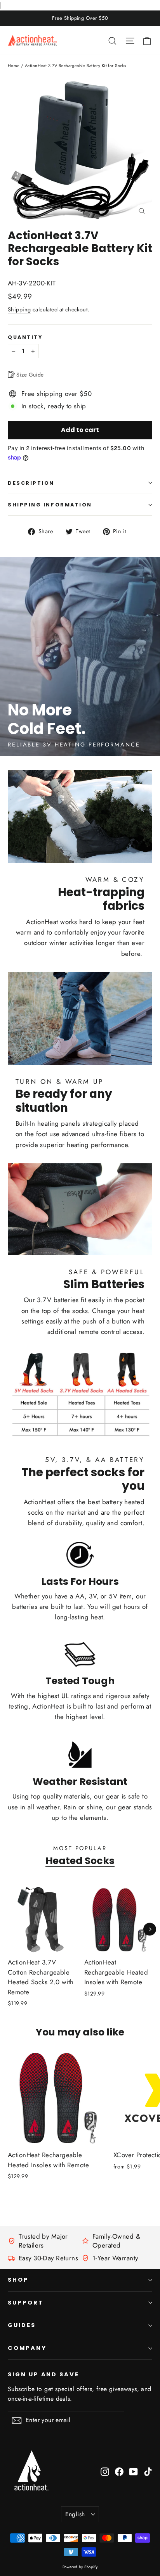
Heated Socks (80, 1861)
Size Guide (29, 375)
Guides (22, 2325)
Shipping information (50, 505)
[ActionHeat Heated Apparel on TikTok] (148, 2471)
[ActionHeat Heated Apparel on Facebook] (119, 2471)
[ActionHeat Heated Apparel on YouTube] (134, 2471)
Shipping (19, 309)
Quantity (25, 337)
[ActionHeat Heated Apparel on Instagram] (105, 2471)
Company (27, 2348)
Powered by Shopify (80, 2567)
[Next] (150, 1929)
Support (26, 2303)
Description (31, 483)
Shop (18, 2280)
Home (14, 66)
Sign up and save (43, 2374)
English (75, 2514)
